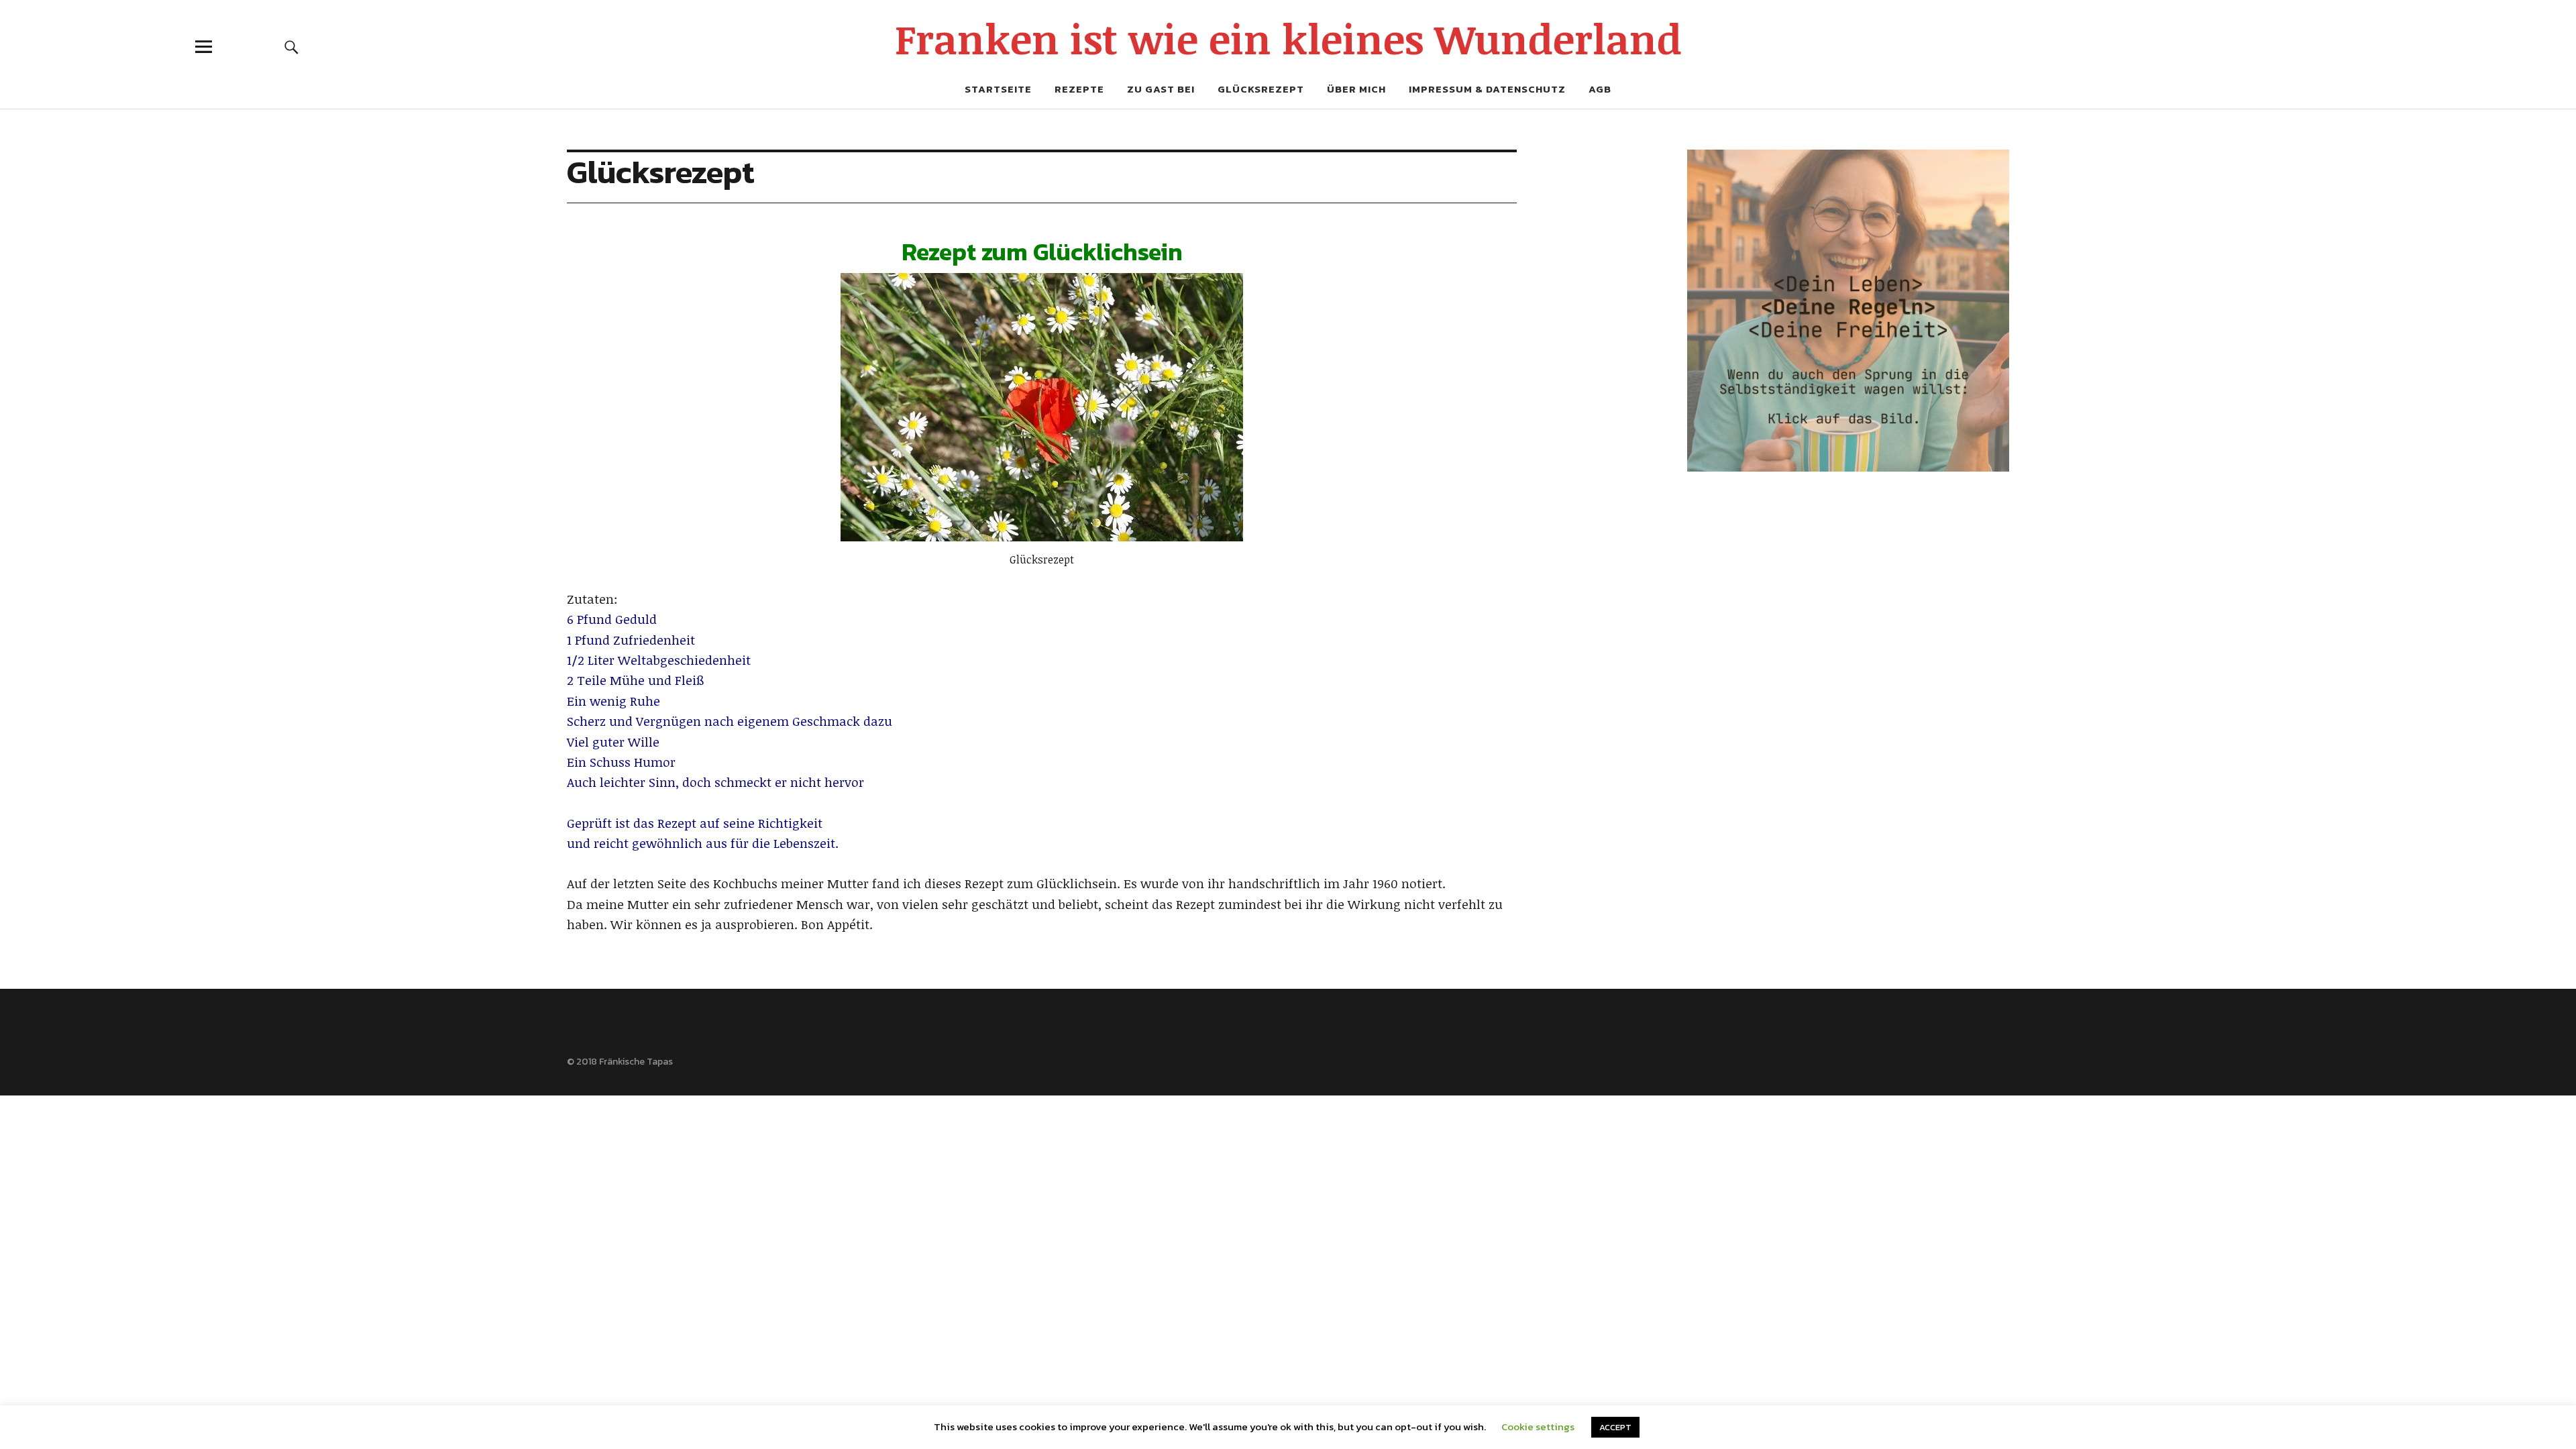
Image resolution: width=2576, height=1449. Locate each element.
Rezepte (1079, 89)
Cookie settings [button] (1538, 1427)
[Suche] (292, 47)
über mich (1356, 89)
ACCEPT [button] (1615, 1427)
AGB (1600, 89)
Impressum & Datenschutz (1487, 89)
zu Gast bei (1161, 89)
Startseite (998, 89)
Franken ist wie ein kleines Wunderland (1288, 38)
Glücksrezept (1261, 89)
